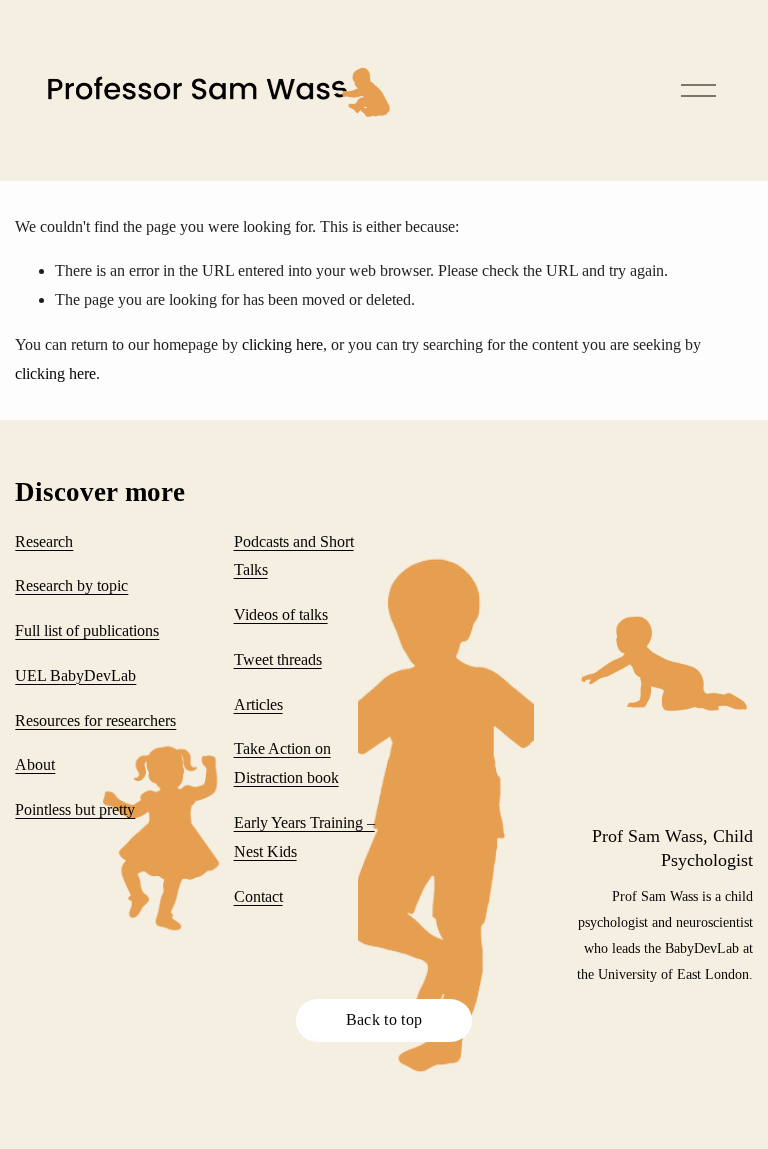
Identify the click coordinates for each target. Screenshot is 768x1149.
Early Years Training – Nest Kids (304, 837)
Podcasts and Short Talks (294, 556)
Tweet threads (278, 659)
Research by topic (71, 585)
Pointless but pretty (75, 809)
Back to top (384, 1019)
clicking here (282, 344)
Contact (258, 896)
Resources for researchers (95, 720)
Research (44, 541)
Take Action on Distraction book (286, 763)
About (35, 764)
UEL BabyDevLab (75, 675)
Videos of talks (281, 614)
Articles (258, 704)
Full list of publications (87, 630)
